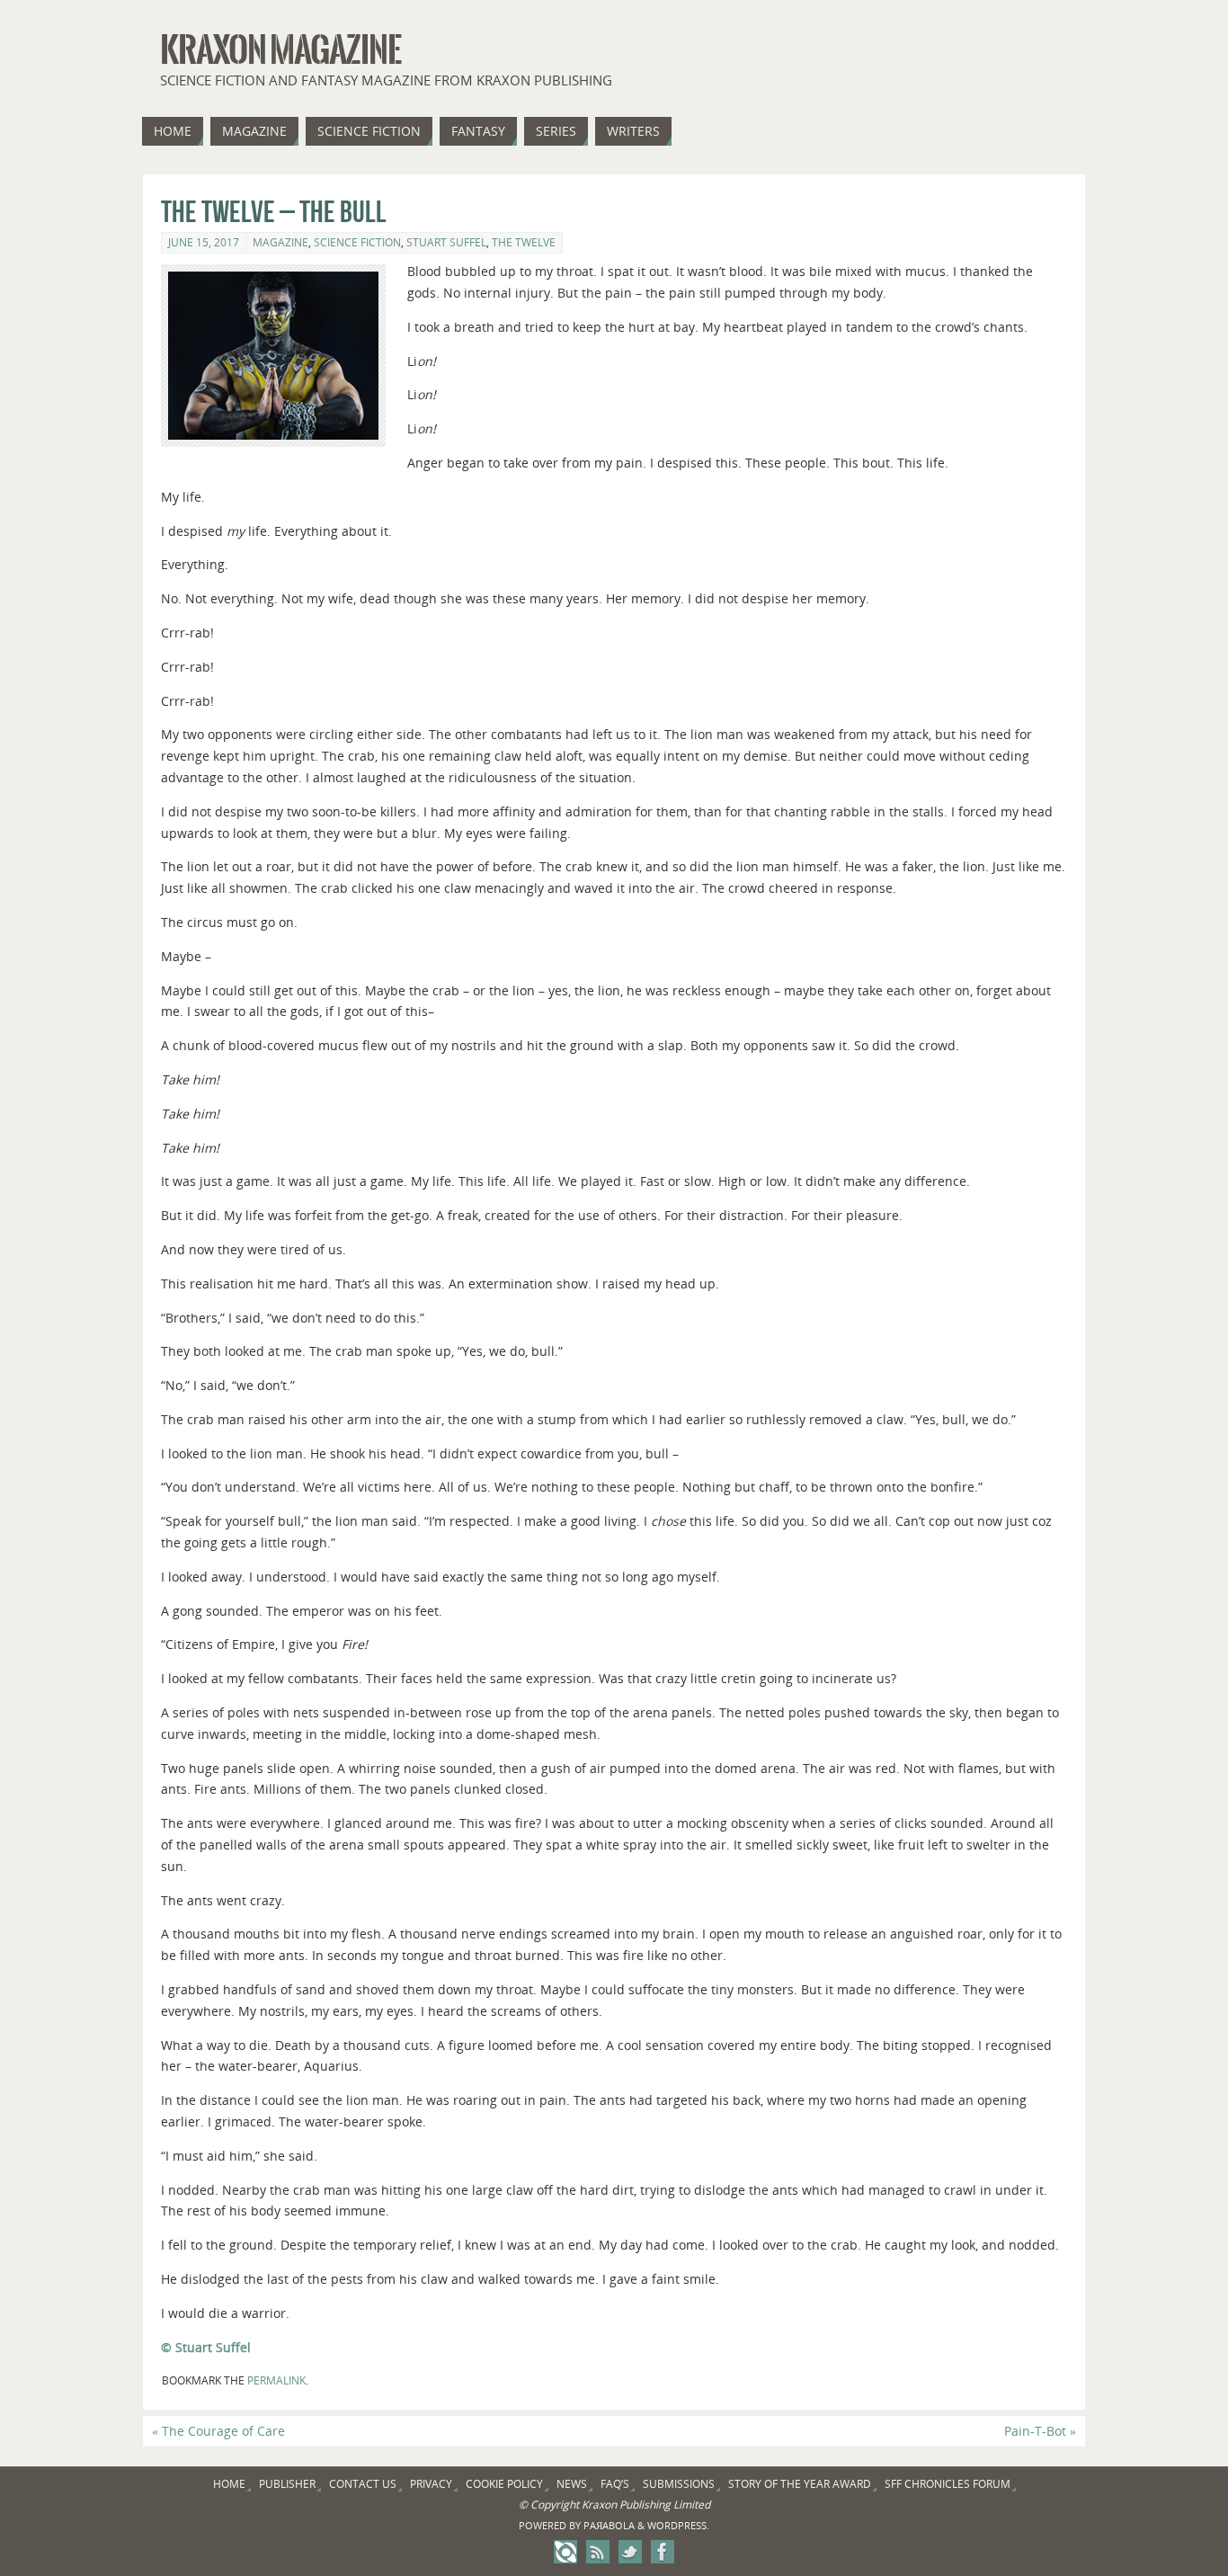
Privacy (431, 2484)
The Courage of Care (218, 2431)
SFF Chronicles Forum (948, 2484)
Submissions (679, 2484)
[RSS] (598, 2552)
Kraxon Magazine (280, 50)
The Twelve (524, 242)
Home (229, 2484)
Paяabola (609, 2525)
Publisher (287, 2484)
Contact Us (363, 2484)
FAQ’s (615, 2484)
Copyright (555, 2505)
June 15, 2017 (204, 242)
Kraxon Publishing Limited (646, 2505)
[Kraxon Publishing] (565, 2552)
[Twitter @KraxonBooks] (630, 2552)
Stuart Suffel (446, 242)
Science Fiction (357, 242)
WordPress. (678, 2525)
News (572, 2484)
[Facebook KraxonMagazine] (663, 2552)
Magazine (280, 242)
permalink (276, 2380)
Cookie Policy (504, 2484)
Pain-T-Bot (1040, 2431)
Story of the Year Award (800, 2484)
